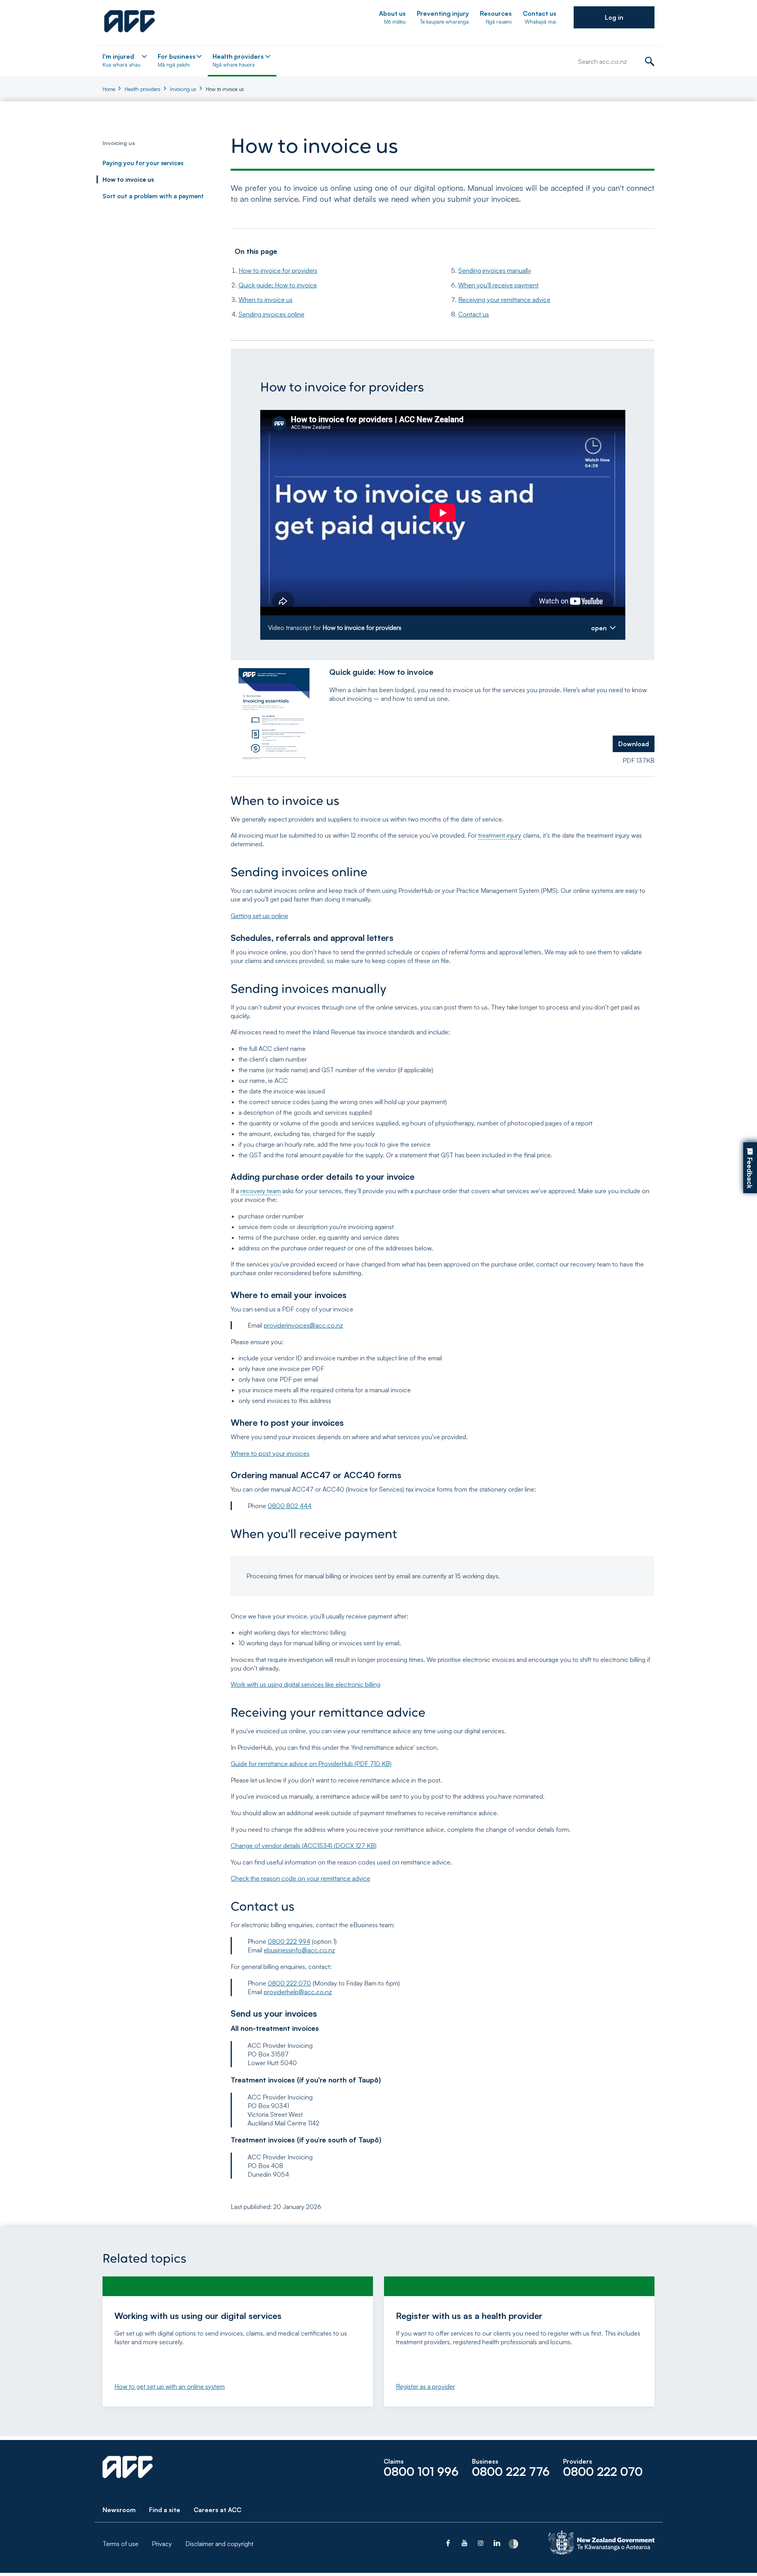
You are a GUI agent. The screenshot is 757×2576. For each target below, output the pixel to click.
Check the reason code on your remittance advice (300, 1878)
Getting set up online (259, 916)
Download (634, 744)
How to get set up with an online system (170, 2386)
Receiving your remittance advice (504, 300)
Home (109, 89)
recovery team (261, 1191)
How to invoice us (225, 89)
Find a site (165, 2510)
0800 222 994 (289, 1941)
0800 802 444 (290, 1506)
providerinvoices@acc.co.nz (303, 1325)
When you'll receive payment (498, 285)
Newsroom (119, 2510)
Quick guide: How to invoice (278, 285)
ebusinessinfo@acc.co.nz (299, 1950)
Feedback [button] (750, 1173)
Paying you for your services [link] (143, 163)
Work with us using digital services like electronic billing (306, 1684)
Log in (614, 17)
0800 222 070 (289, 1983)
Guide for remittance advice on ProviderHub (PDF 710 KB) (311, 1764)
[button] (614, 17)
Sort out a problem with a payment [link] (153, 196)
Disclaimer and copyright (219, 2544)
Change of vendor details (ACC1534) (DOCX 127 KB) (304, 1846)
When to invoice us (266, 300)
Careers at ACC (217, 2510)
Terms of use (120, 2544)
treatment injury (500, 835)
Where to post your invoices (270, 1453)
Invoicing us (183, 89)
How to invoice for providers (278, 270)
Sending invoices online (271, 314)
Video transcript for (335, 628)
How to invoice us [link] (128, 180)
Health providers (143, 89)
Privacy (162, 2544)
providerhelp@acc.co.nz (298, 1992)
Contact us (474, 314)
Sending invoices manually (495, 270)
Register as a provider (425, 2386)
